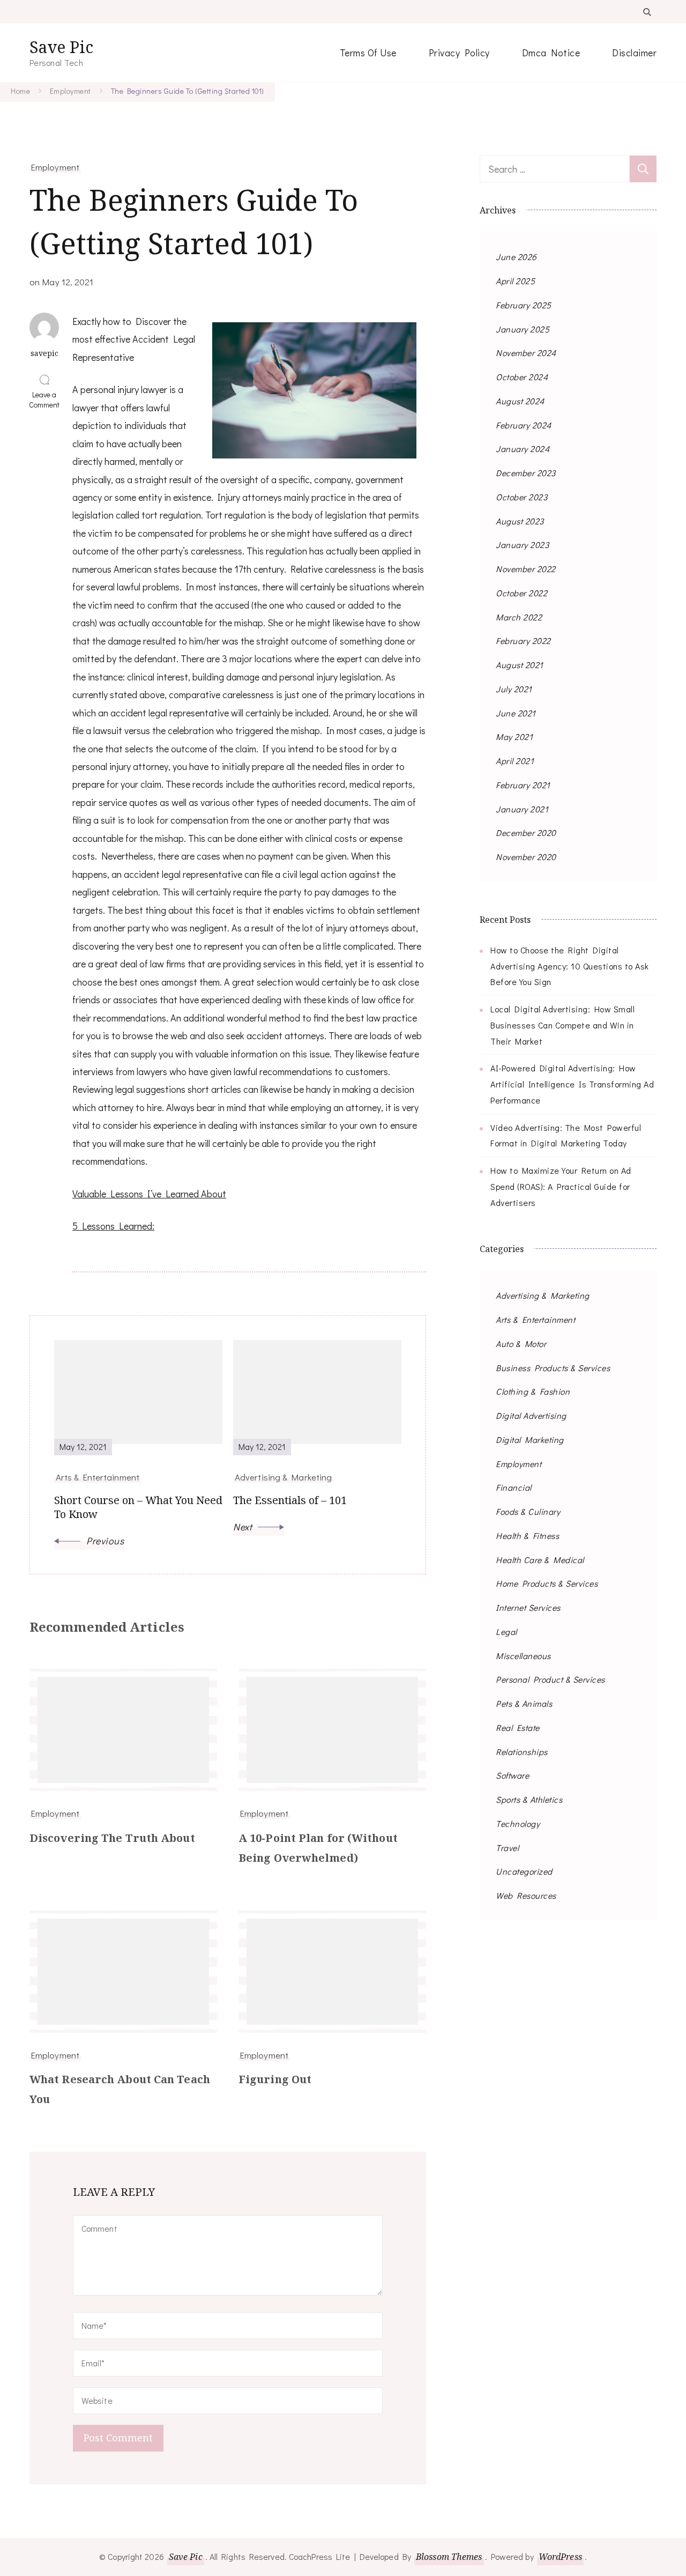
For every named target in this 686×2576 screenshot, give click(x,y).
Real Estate (518, 1727)
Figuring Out (275, 2079)
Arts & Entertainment (535, 1319)
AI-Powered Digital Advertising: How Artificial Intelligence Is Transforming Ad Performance (572, 1084)
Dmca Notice (551, 53)
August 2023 (520, 521)
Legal (506, 1631)
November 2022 (526, 569)
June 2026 (516, 257)
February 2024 (524, 425)
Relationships (522, 1752)
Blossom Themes (449, 2557)
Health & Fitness (527, 1535)
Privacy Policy (459, 53)
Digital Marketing (530, 1439)
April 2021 (515, 761)
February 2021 (523, 785)
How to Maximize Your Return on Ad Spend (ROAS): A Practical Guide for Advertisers (561, 1186)
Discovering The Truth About (112, 1838)
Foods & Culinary (528, 1511)
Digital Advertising (531, 1415)
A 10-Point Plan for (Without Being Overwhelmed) (318, 1848)
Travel (507, 1848)
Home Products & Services (547, 1583)
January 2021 (522, 809)
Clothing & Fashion (533, 1391)
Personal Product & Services (550, 1679)
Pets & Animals (524, 1703)
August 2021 (520, 665)
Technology (518, 1823)
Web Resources (526, 1895)
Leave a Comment (47, 399)
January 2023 (522, 545)
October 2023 (521, 497)
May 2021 (514, 736)
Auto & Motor (521, 1343)
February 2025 (524, 305)
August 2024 (520, 401)
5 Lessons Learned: (113, 1226)
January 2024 (523, 449)
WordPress (560, 2557)
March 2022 (519, 617)
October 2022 (521, 593)
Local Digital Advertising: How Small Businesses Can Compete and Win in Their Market (562, 1025)
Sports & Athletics (529, 1799)
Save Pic (61, 47)
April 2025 (515, 281)
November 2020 (526, 857)
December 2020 (526, 832)
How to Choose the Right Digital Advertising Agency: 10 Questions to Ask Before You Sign (570, 966)
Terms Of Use (368, 53)
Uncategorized (524, 1871)
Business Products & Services (553, 1368)
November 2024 (526, 353)
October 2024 (522, 377)
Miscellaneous (523, 1656)
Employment (55, 167)
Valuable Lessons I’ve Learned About (149, 1194)
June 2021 (516, 713)
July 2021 (514, 689)
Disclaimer (634, 53)
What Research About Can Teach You (120, 2089)
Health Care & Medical (540, 1560)
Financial (514, 1487)
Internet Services (528, 1607)
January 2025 (523, 329)
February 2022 (523, 641)
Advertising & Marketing (543, 1295)
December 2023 (526, 473)
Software (512, 1775)
